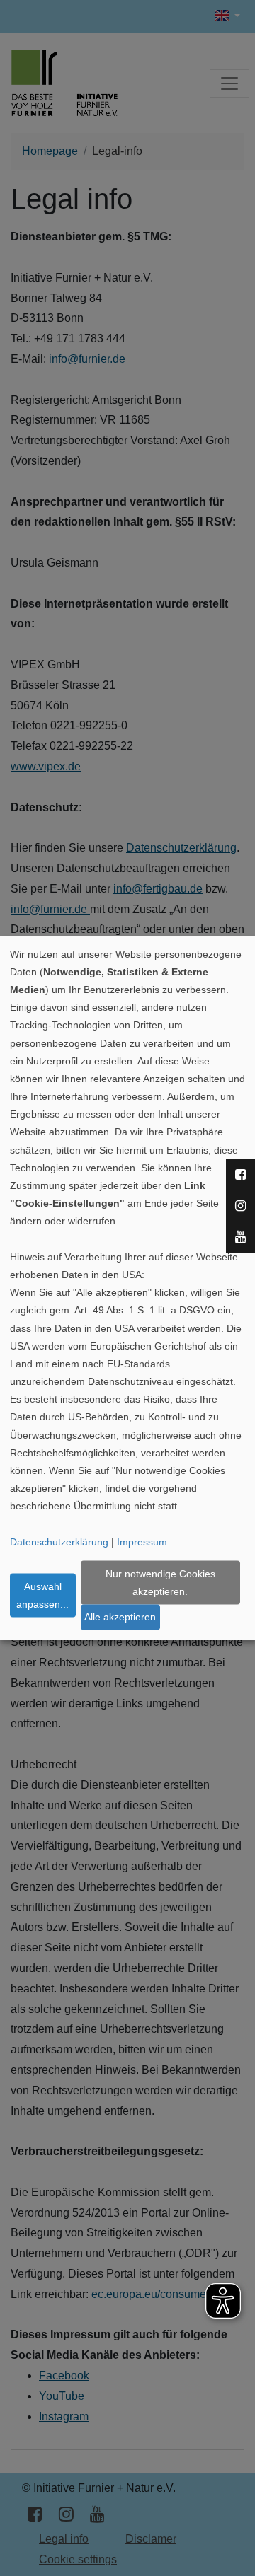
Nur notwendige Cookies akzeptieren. (160, 1582)
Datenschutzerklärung (59, 1541)
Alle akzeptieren (120, 1617)
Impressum (142, 1541)
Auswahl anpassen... (42, 1595)
